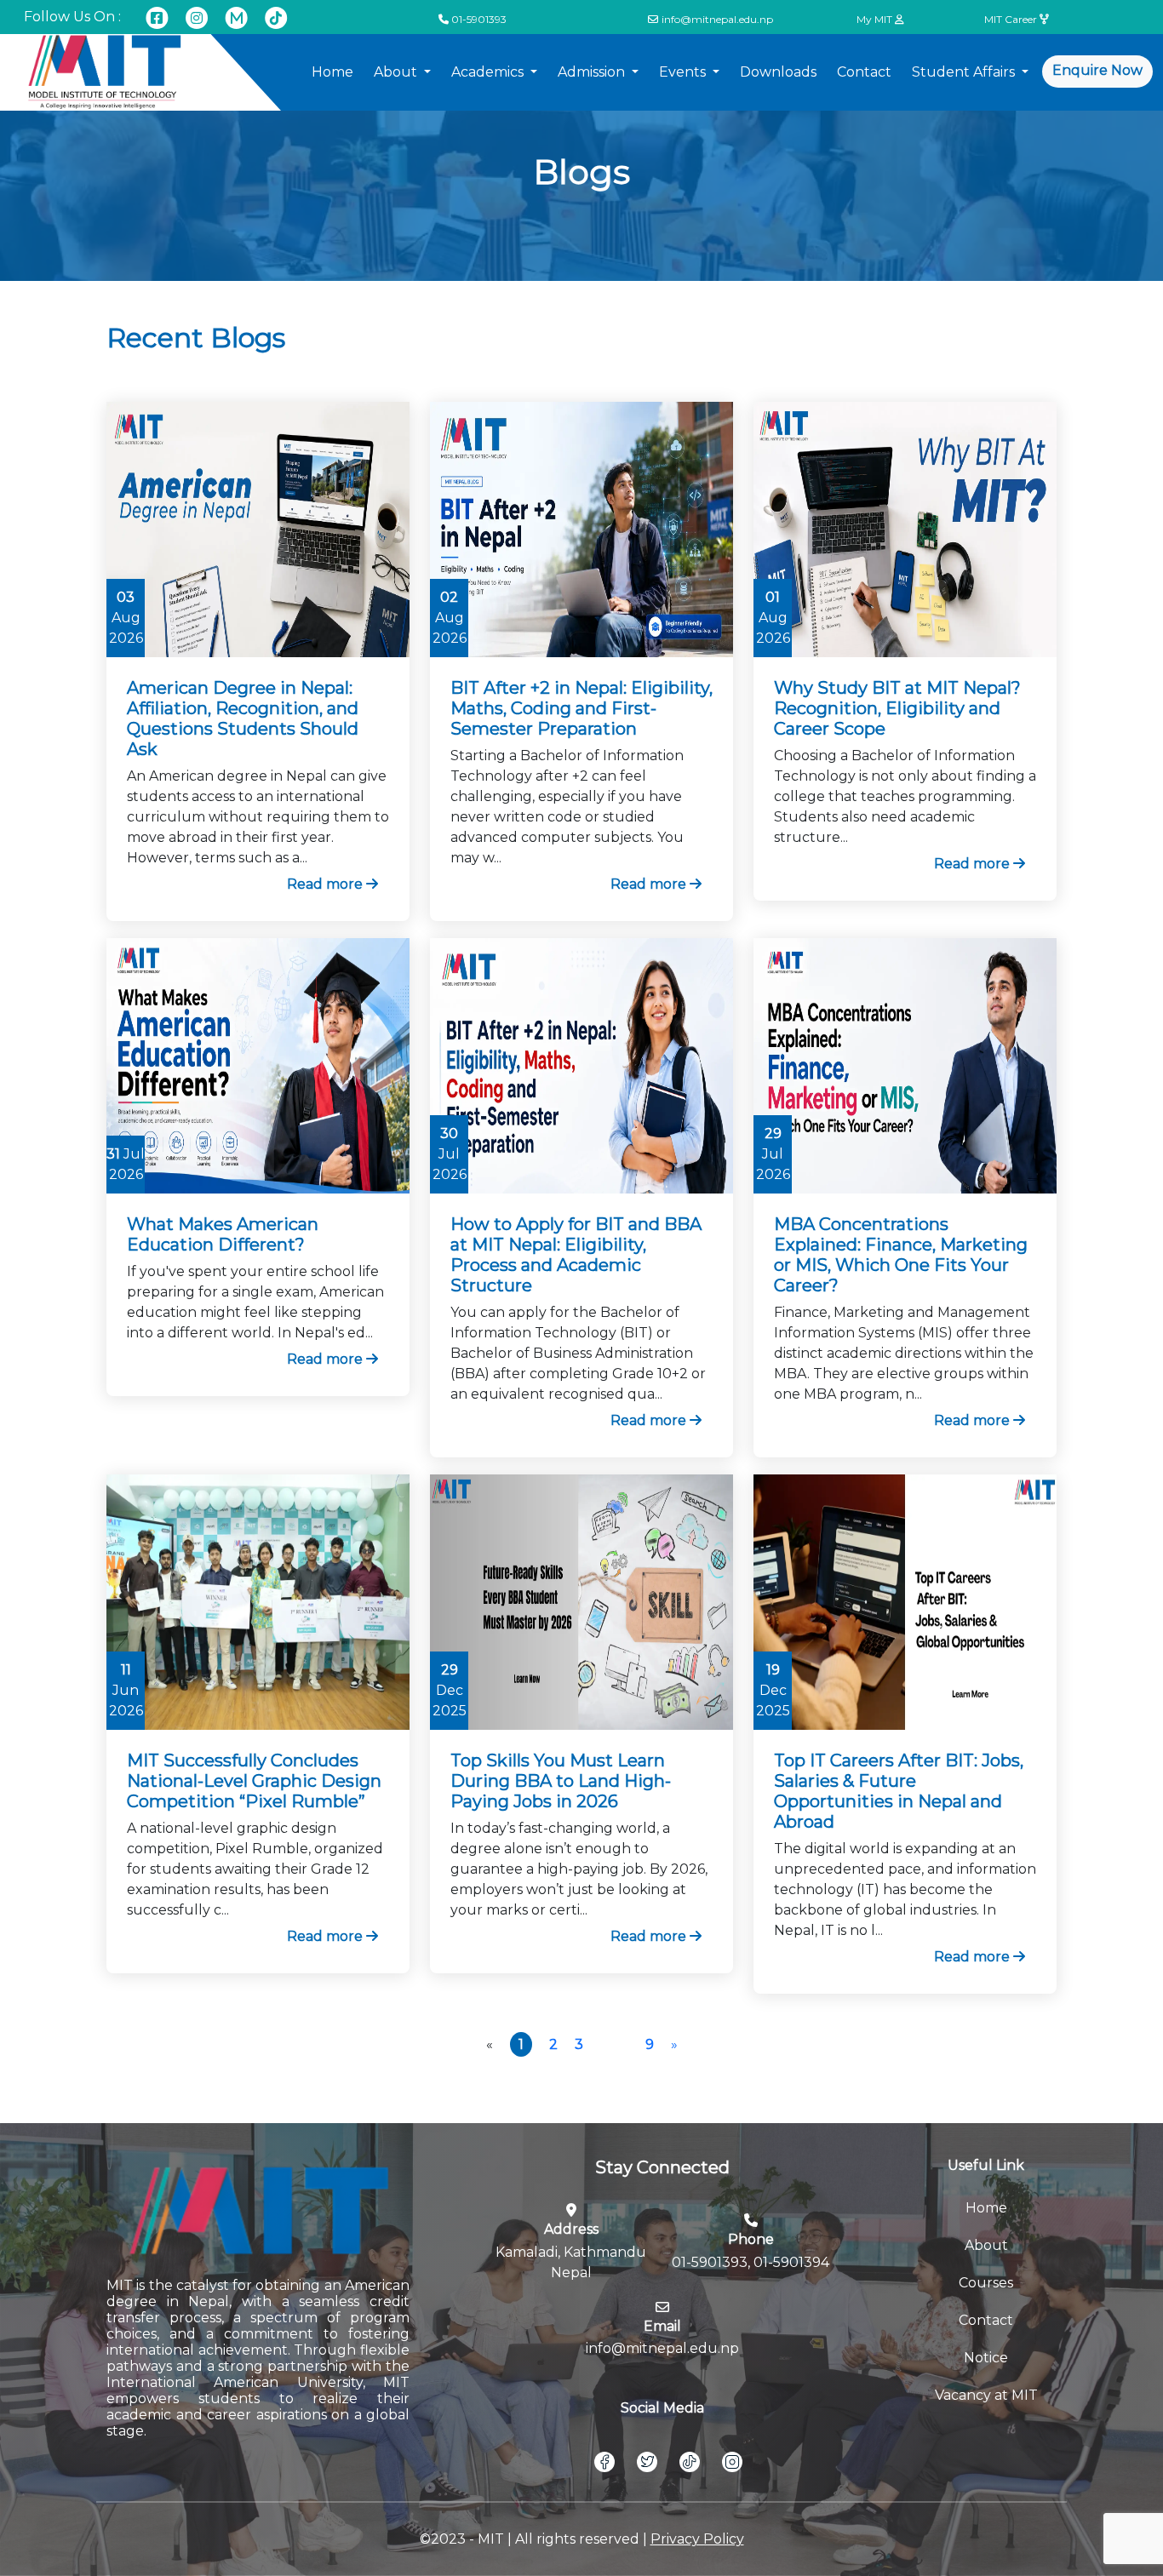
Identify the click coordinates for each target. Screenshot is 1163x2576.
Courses (986, 2283)
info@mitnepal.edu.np (717, 19)
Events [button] (684, 72)
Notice (986, 2358)
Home (332, 72)
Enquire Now (1097, 70)
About (986, 2245)
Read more (325, 884)
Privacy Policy (697, 2539)
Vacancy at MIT (986, 2395)
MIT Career (1012, 19)
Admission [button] (593, 72)
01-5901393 (479, 19)
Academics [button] (489, 72)
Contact (864, 72)
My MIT (876, 19)
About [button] (397, 72)
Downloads (778, 72)
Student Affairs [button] (965, 72)
